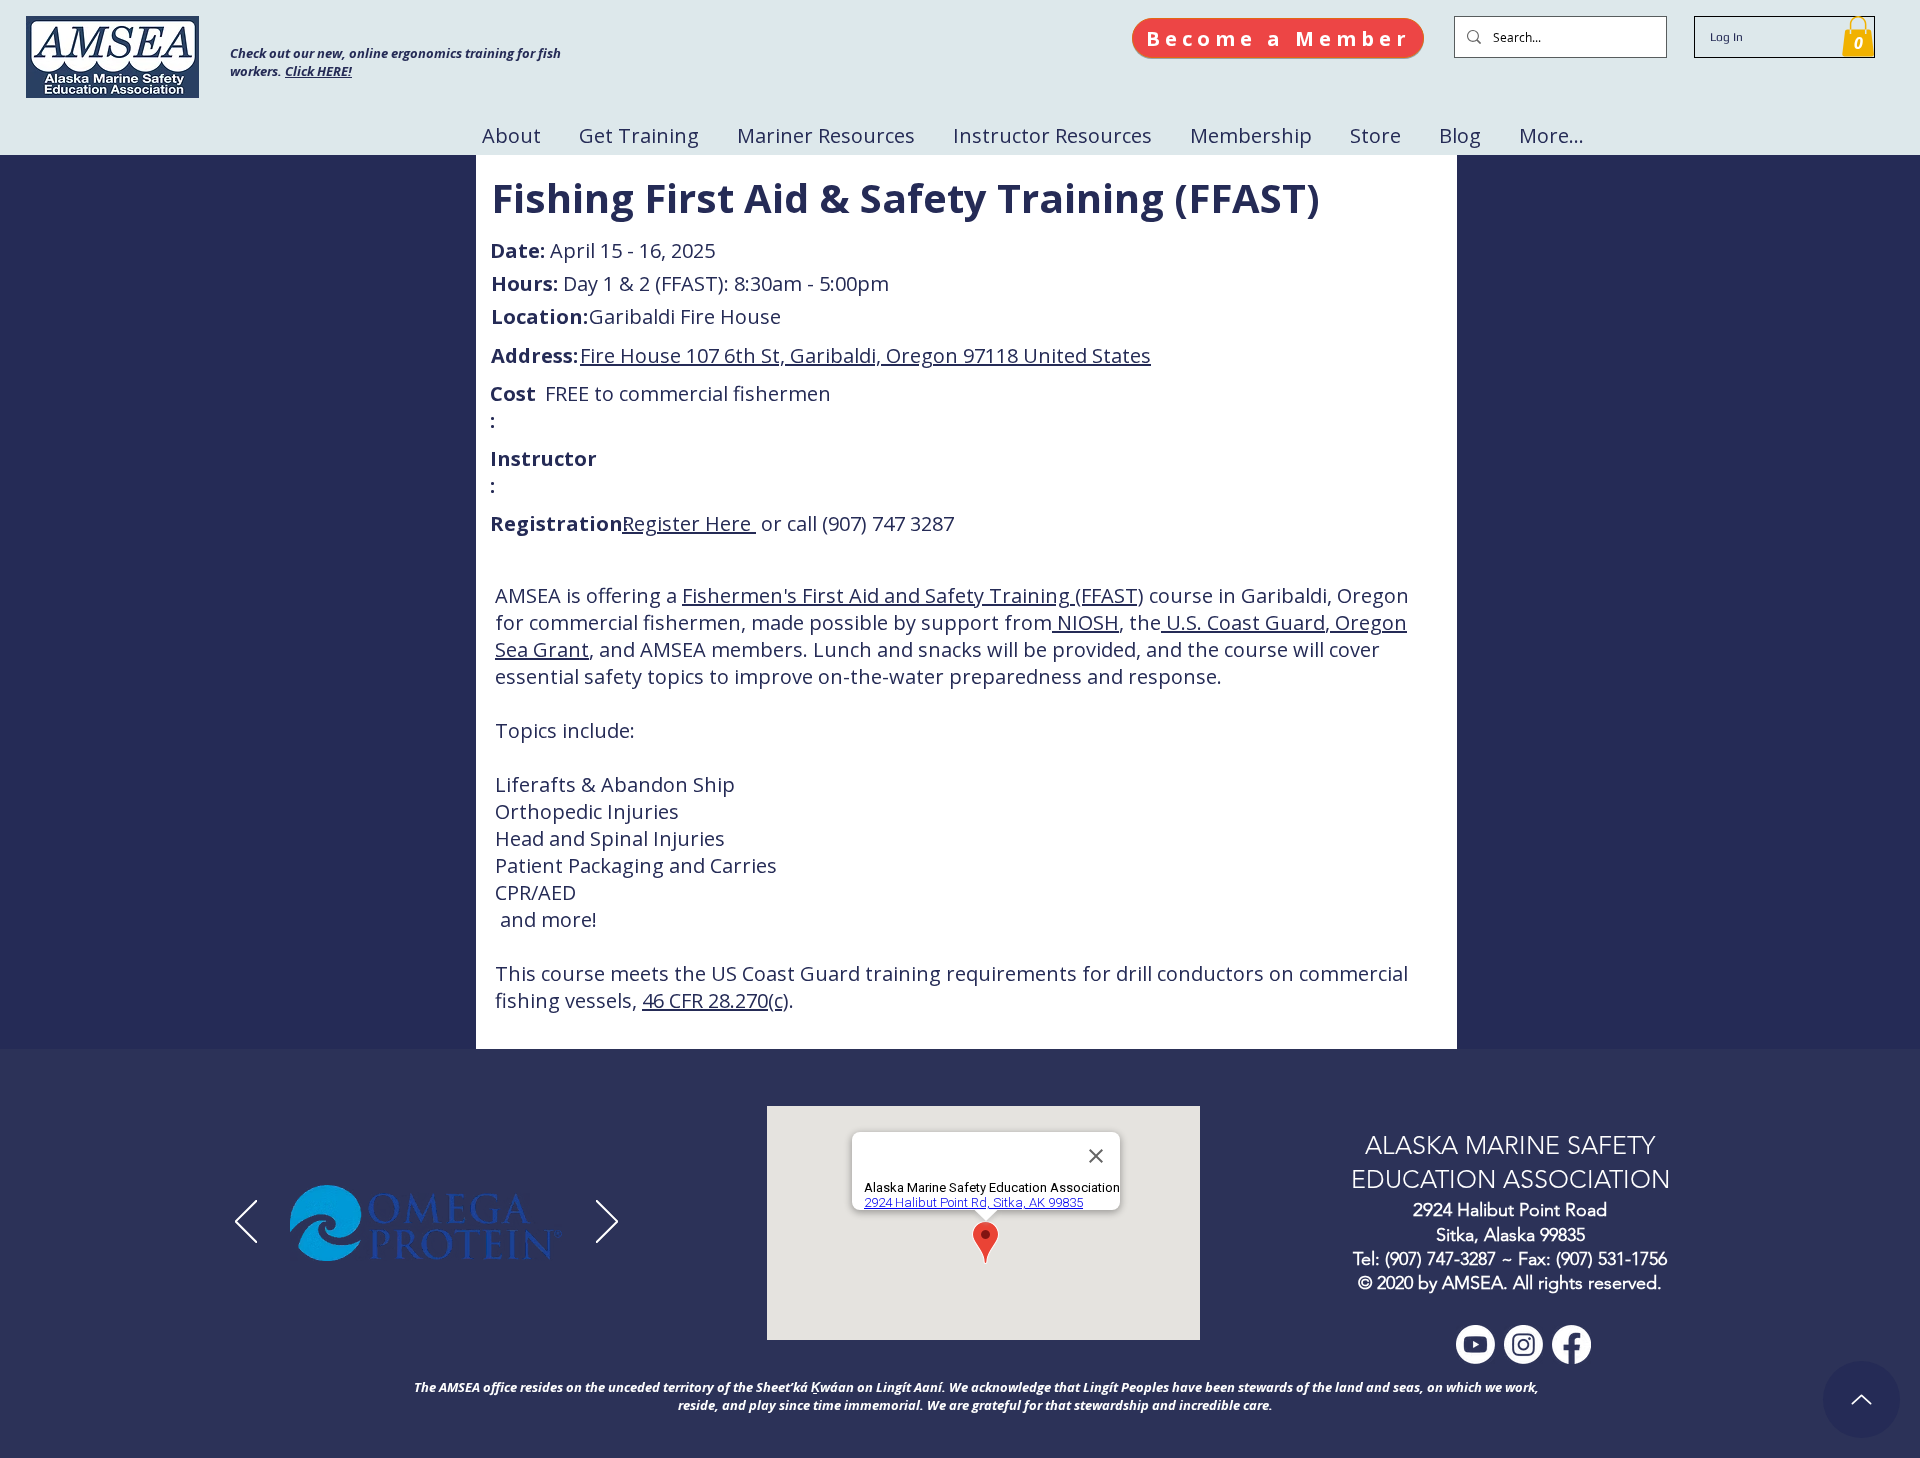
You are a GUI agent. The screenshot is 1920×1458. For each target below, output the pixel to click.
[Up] (1861, 1399)
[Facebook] (1571, 1344)
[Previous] (246, 1223)
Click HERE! (318, 71)
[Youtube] (1475, 1344)
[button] (1858, 36)
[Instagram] (1523, 1344)
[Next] (607, 1223)
